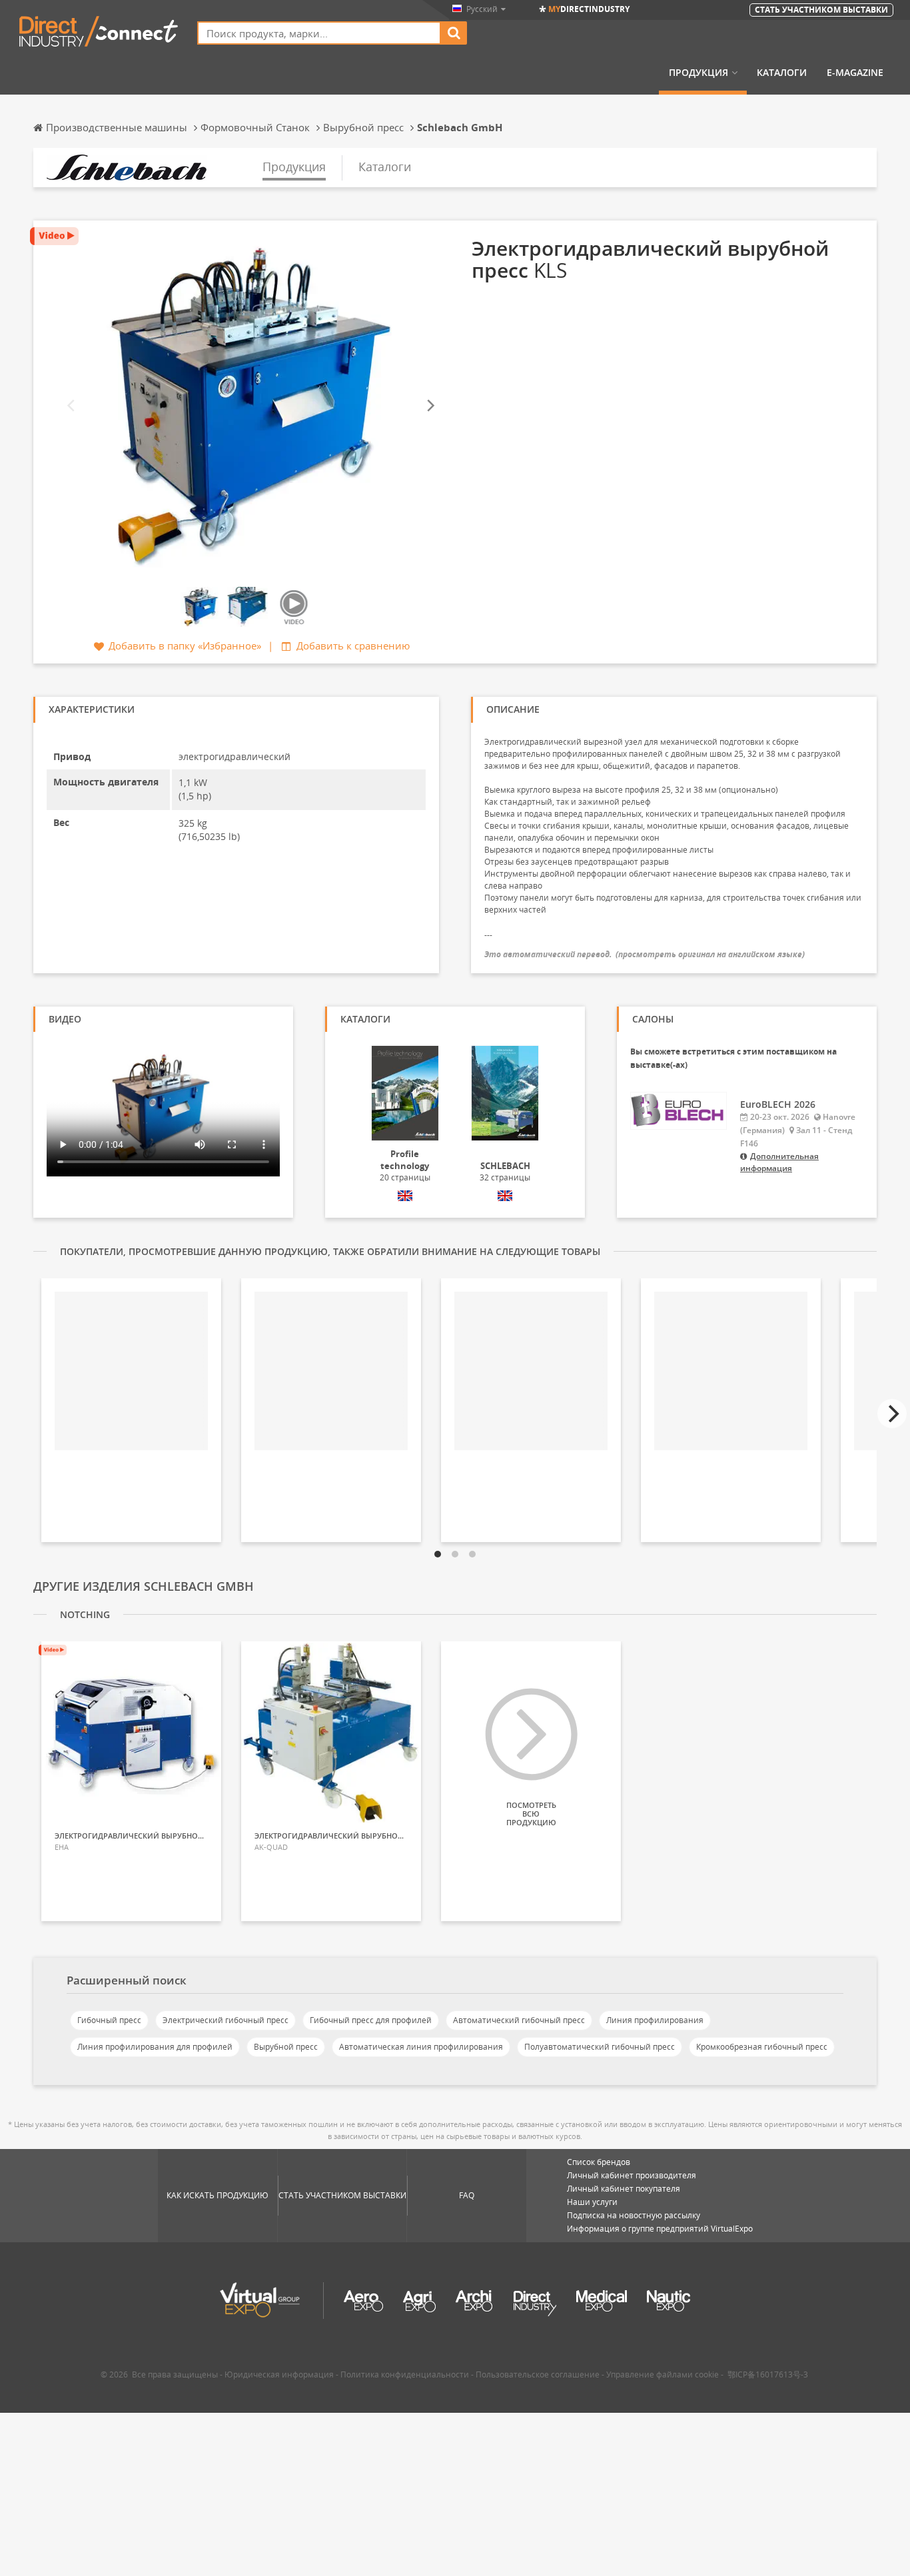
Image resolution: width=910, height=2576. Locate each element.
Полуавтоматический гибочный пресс (600, 2047)
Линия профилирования (655, 2020)
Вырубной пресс (286, 2047)
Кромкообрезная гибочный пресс (762, 2047)
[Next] (430, 405)
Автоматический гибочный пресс (519, 2020)
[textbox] (319, 33)
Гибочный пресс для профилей (371, 2020)
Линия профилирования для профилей (155, 2047)
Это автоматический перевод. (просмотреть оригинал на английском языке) (645, 954)
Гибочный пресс (109, 2020)
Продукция (698, 73)
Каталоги (782, 73)
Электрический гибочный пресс (226, 2020)
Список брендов (599, 2162)
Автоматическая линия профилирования (421, 2047)
